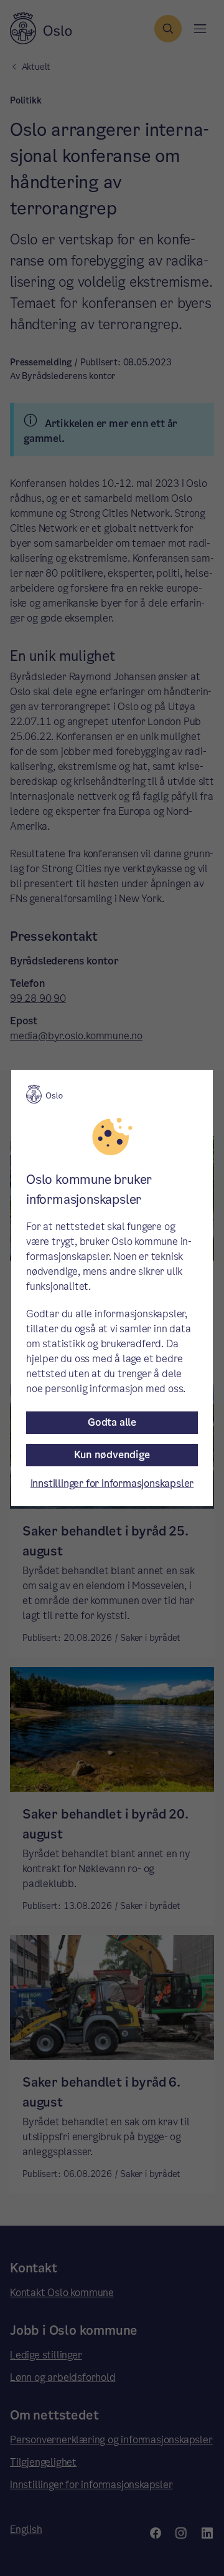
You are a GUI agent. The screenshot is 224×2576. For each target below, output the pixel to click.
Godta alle (112, 1422)
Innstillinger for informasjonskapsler (112, 1483)
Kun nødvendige (112, 1455)
